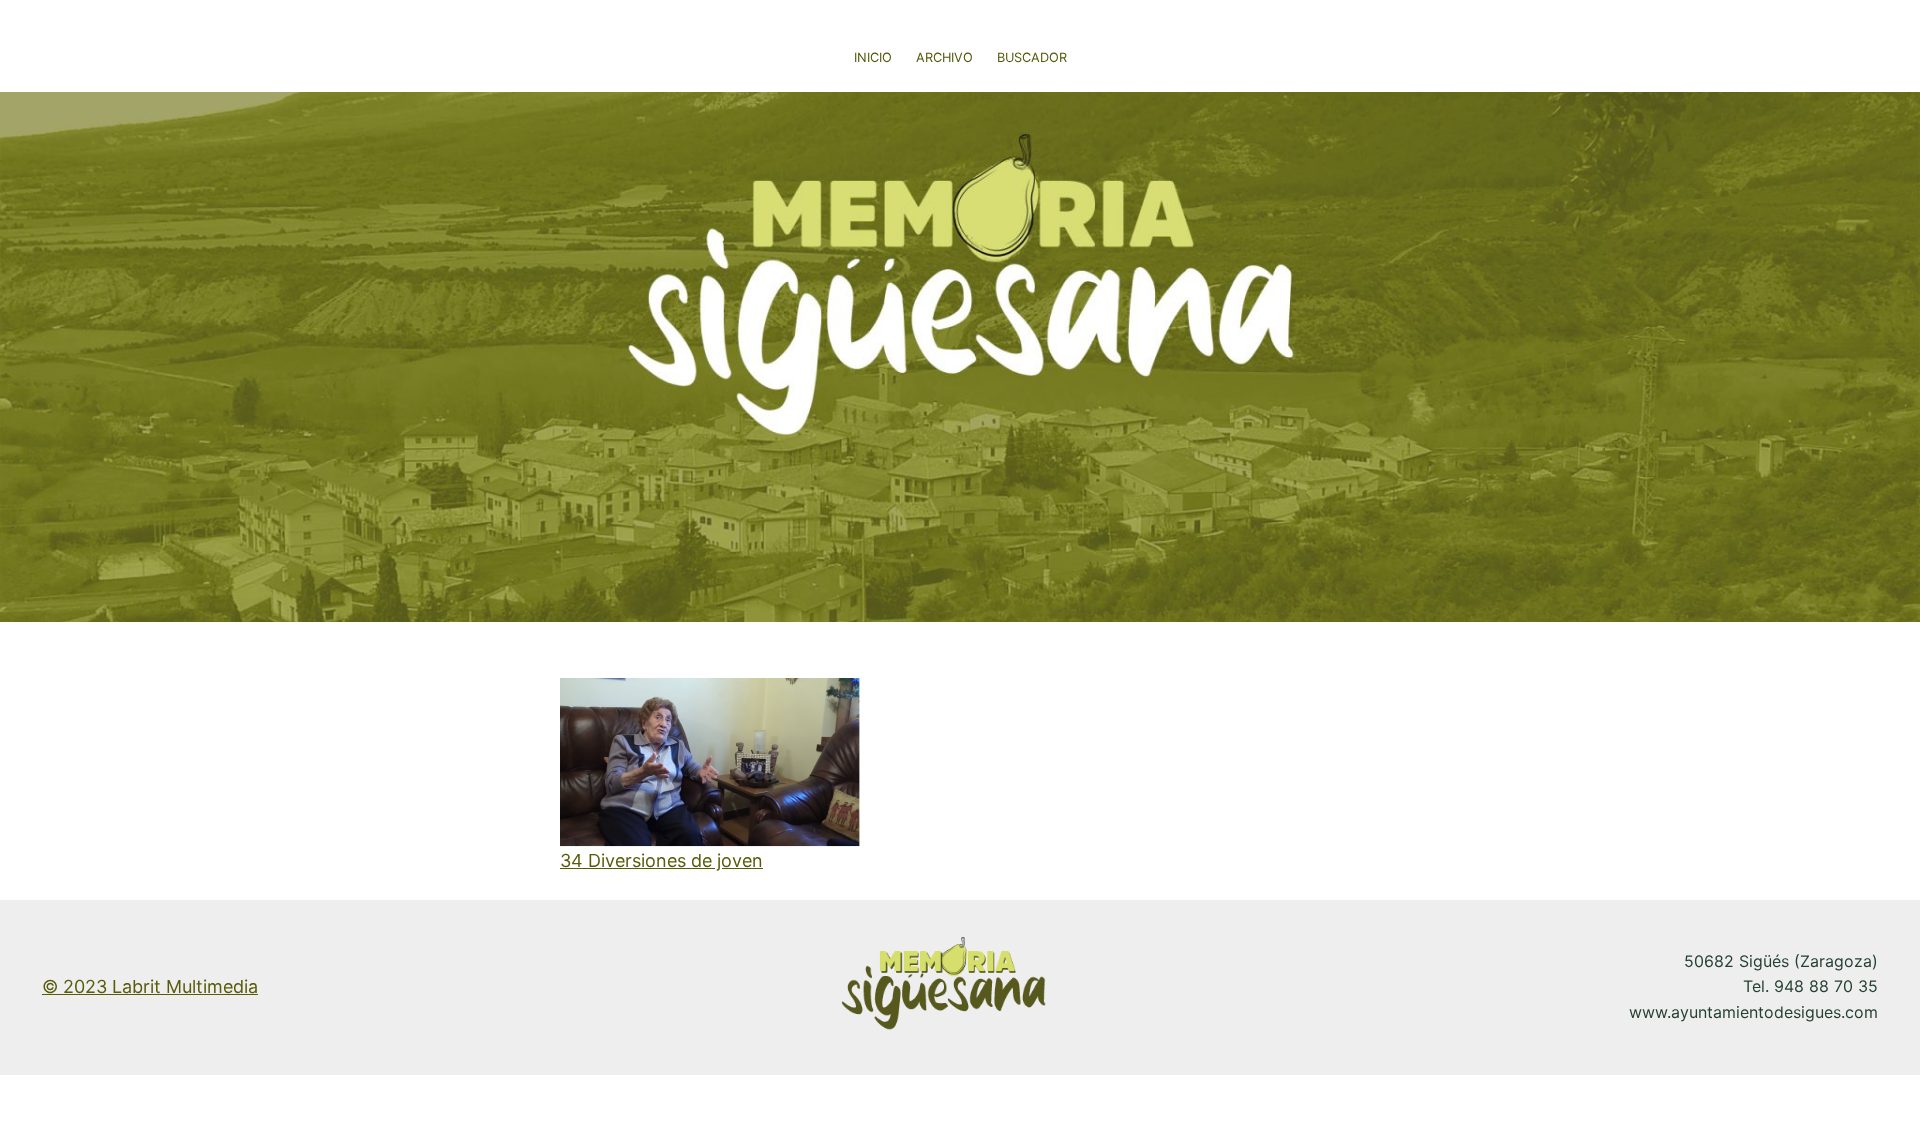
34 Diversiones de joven (661, 860)
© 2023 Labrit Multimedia (150, 986)
